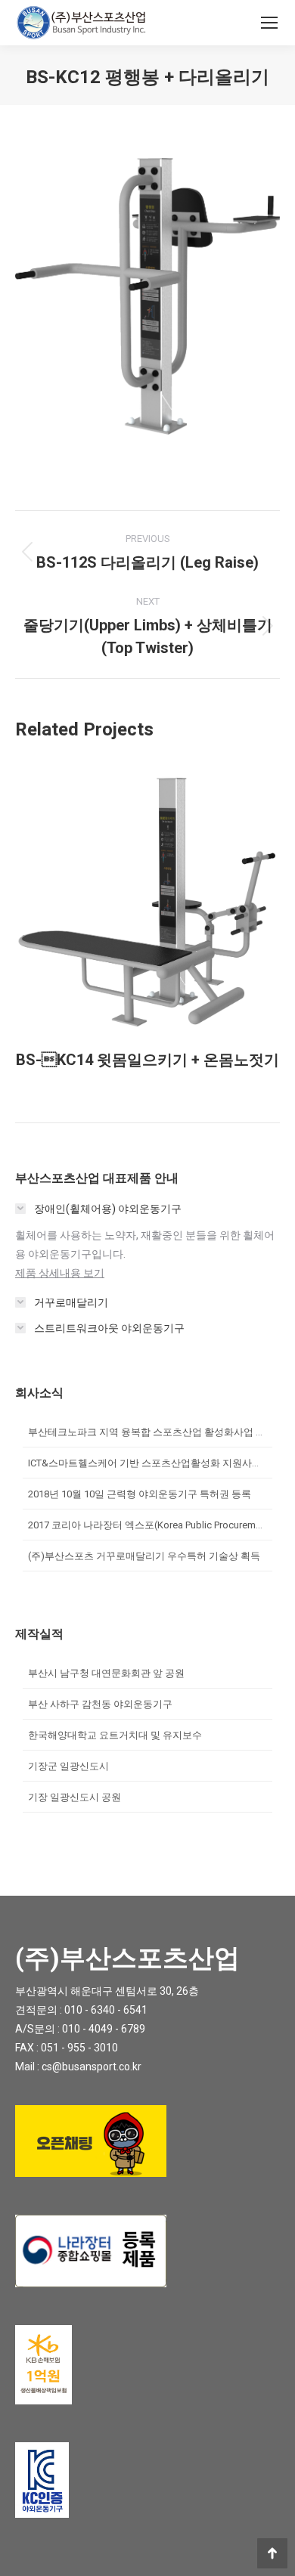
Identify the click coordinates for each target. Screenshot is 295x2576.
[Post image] (147, 897)
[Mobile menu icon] (269, 23)
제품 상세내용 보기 (60, 1273)
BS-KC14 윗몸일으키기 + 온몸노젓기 (147, 1060)
